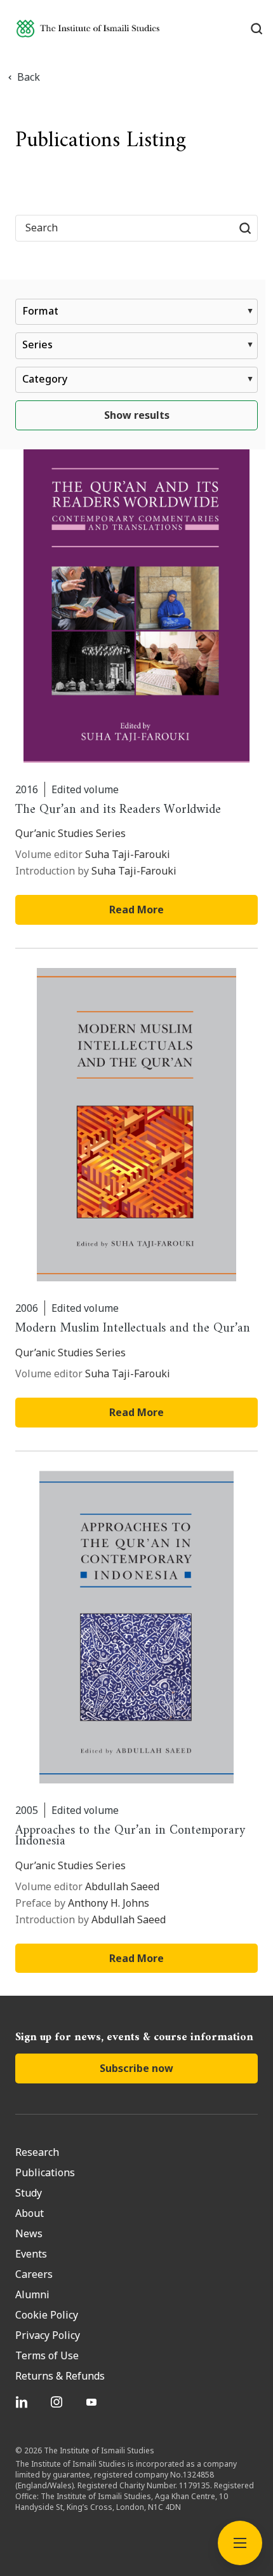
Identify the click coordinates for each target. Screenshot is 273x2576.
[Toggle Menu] (240, 2543)
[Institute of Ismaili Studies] (88, 28)
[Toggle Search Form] (256, 29)
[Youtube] (93, 2402)
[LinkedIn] (23, 2402)
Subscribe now (136, 2068)
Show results (137, 415)
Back (29, 77)
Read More (136, 910)
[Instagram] (58, 2402)
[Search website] (245, 228)
